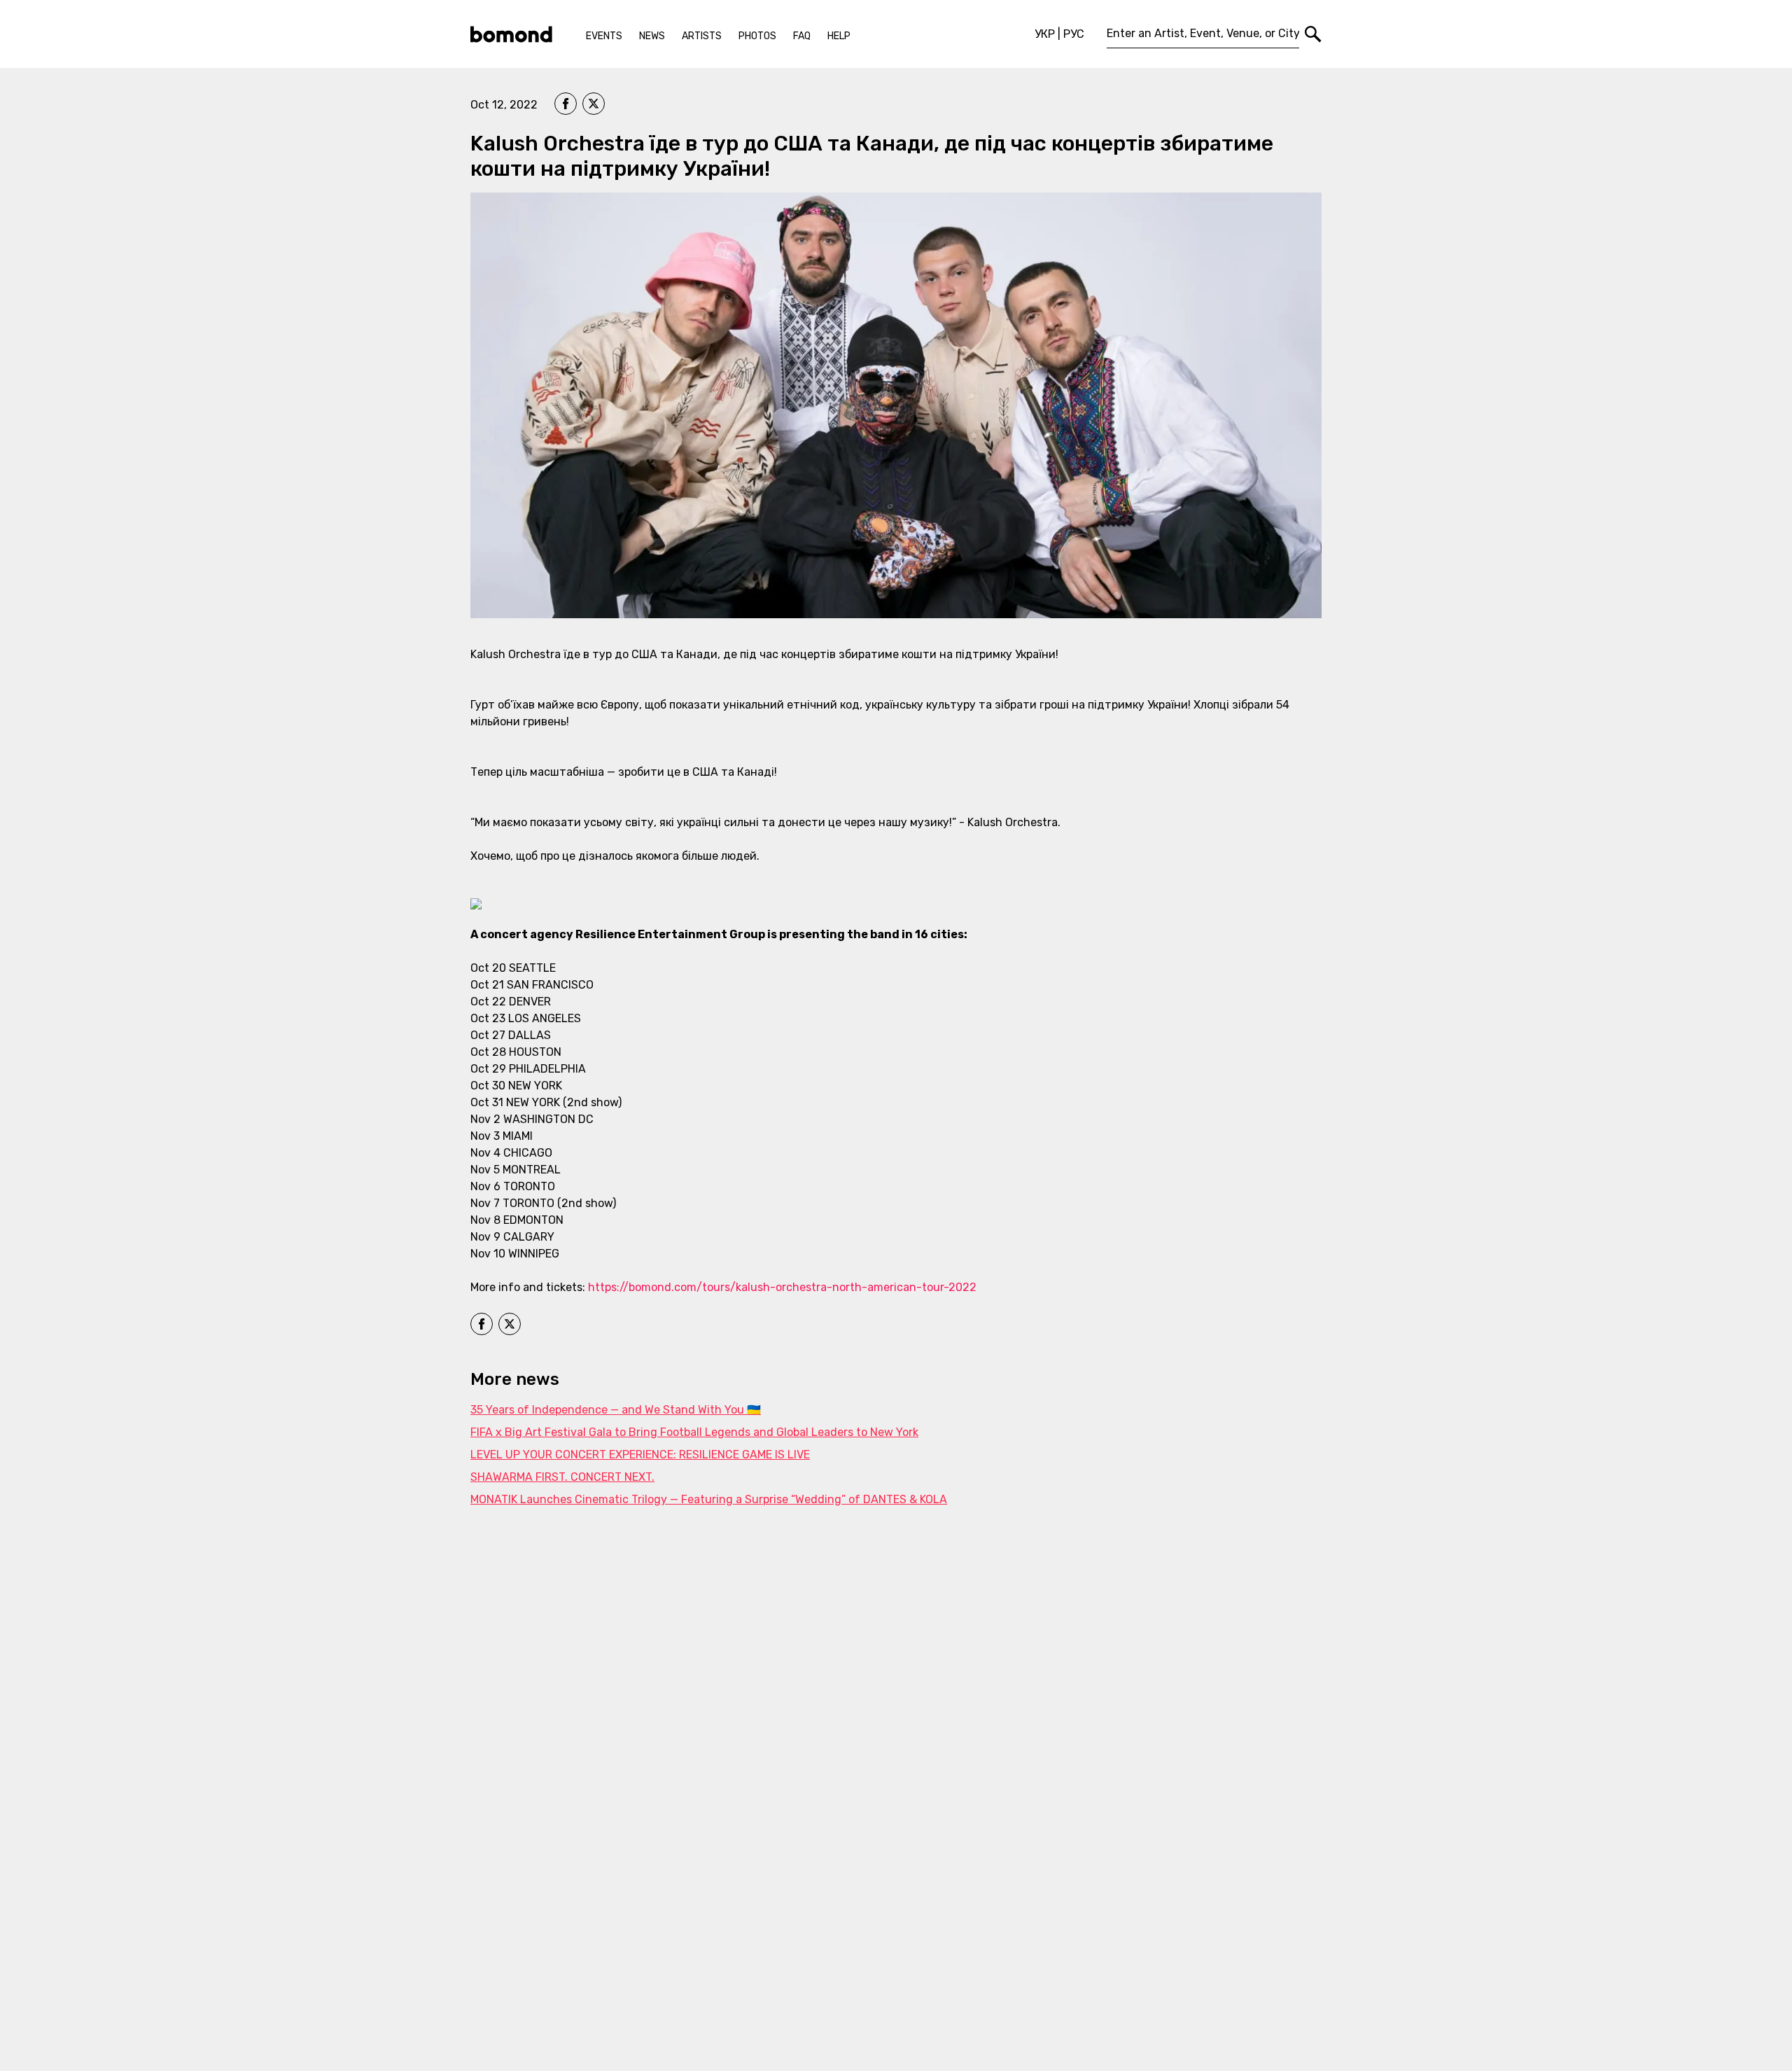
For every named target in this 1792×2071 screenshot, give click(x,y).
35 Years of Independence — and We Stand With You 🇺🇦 (616, 1410)
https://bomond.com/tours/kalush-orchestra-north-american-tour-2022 (782, 1287)
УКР (1045, 34)
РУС (1074, 34)
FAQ (802, 36)
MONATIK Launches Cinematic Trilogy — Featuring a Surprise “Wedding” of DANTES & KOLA (709, 1499)
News (652, 36)
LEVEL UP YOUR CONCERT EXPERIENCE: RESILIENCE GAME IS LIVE (640, 1455)
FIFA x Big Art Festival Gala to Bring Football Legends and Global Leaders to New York (694, 1432)
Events (604, 36)
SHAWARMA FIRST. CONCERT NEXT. (562, 1477)
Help (839, 36)
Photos (757, 36)
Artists (702, 36)
